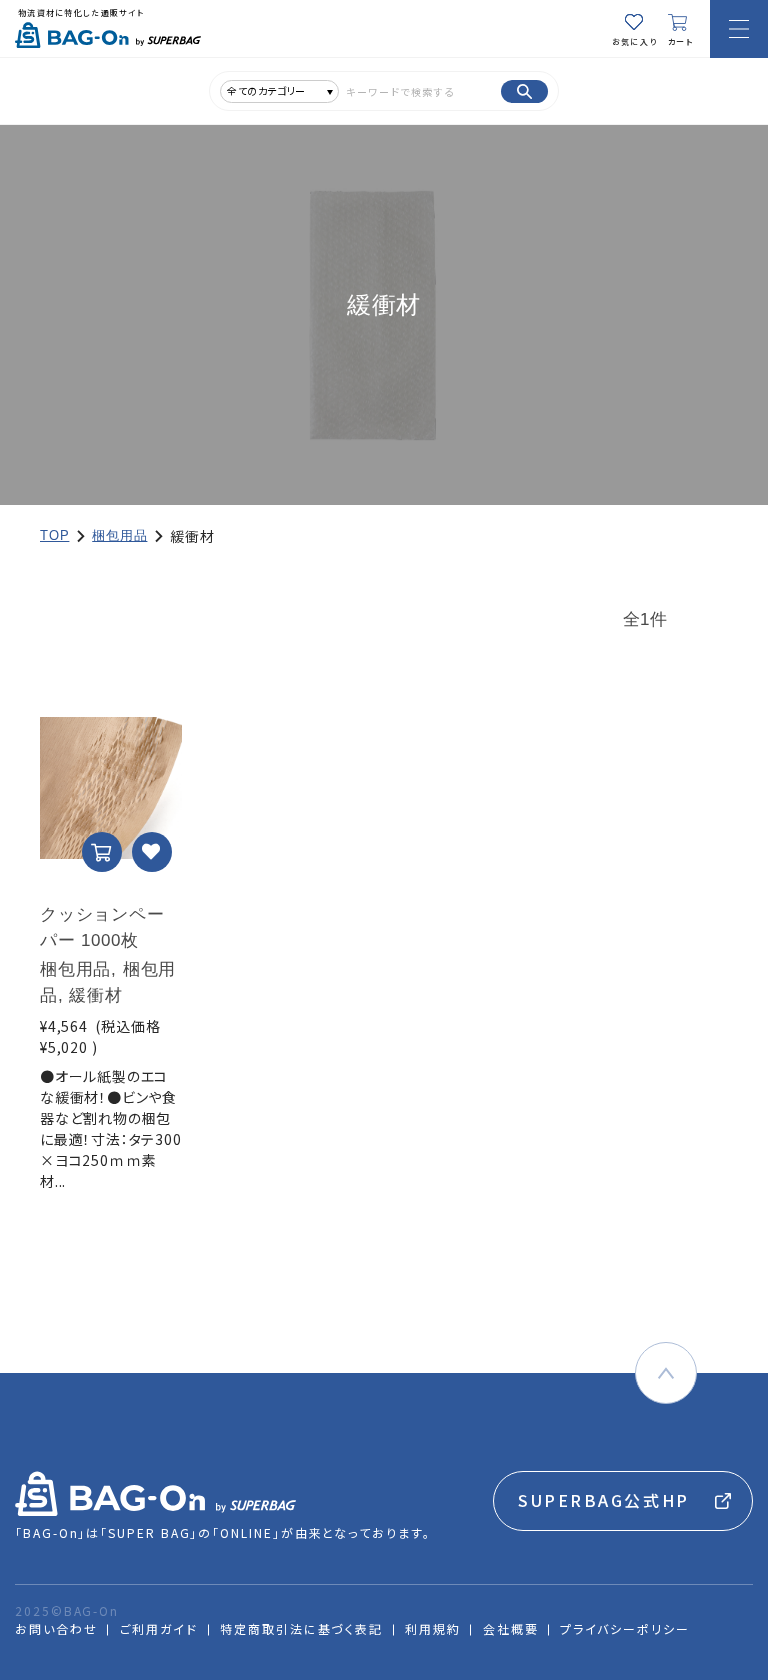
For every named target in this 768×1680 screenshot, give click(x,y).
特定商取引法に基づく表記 (301, 1628)
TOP (54, 535)
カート (680, 41)
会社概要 (511, 1628)
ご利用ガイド (159, 1628)
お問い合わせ (56, 1628)
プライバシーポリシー (624, 1628)
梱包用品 (119, 535)
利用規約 (433, 1628)
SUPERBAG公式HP (604, 1500)
